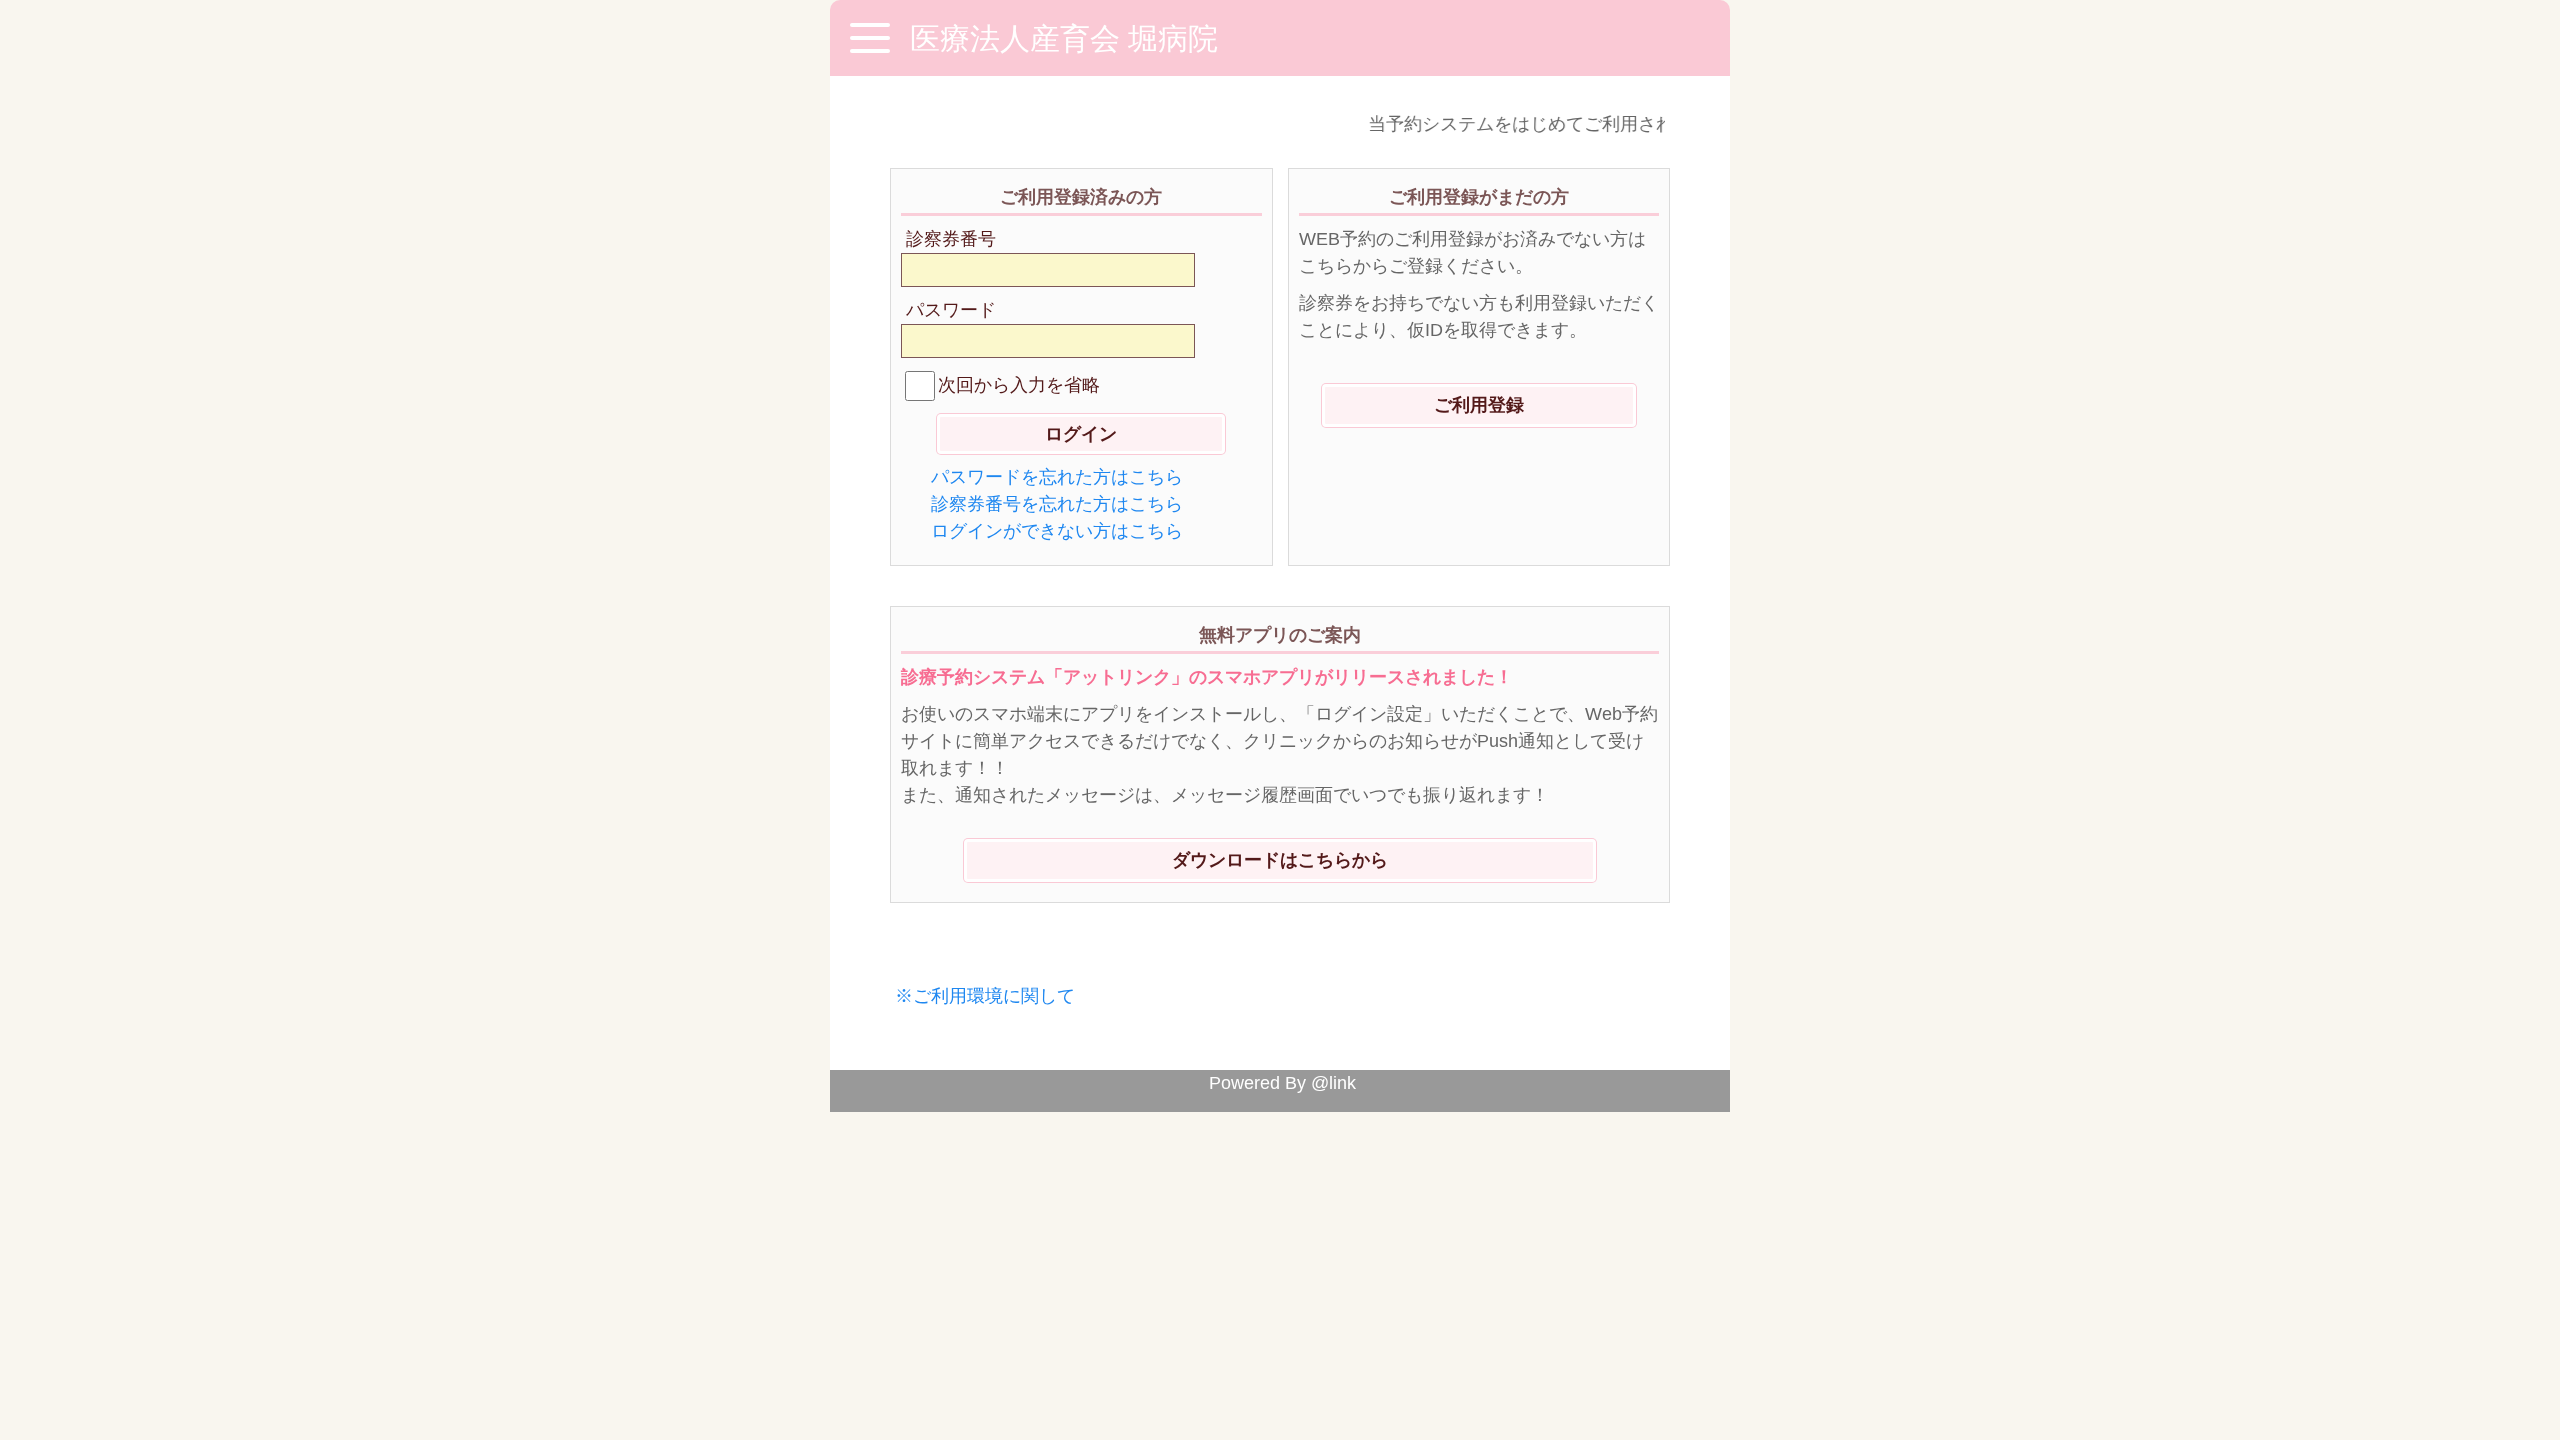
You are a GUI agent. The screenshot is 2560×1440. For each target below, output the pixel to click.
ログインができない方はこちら (1057, 531)
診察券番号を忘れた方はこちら (1057, 504)
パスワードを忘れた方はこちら (1057, 477)
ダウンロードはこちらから (1280, 860)
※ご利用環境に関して (985, 996)
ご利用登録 (1479, 405)
